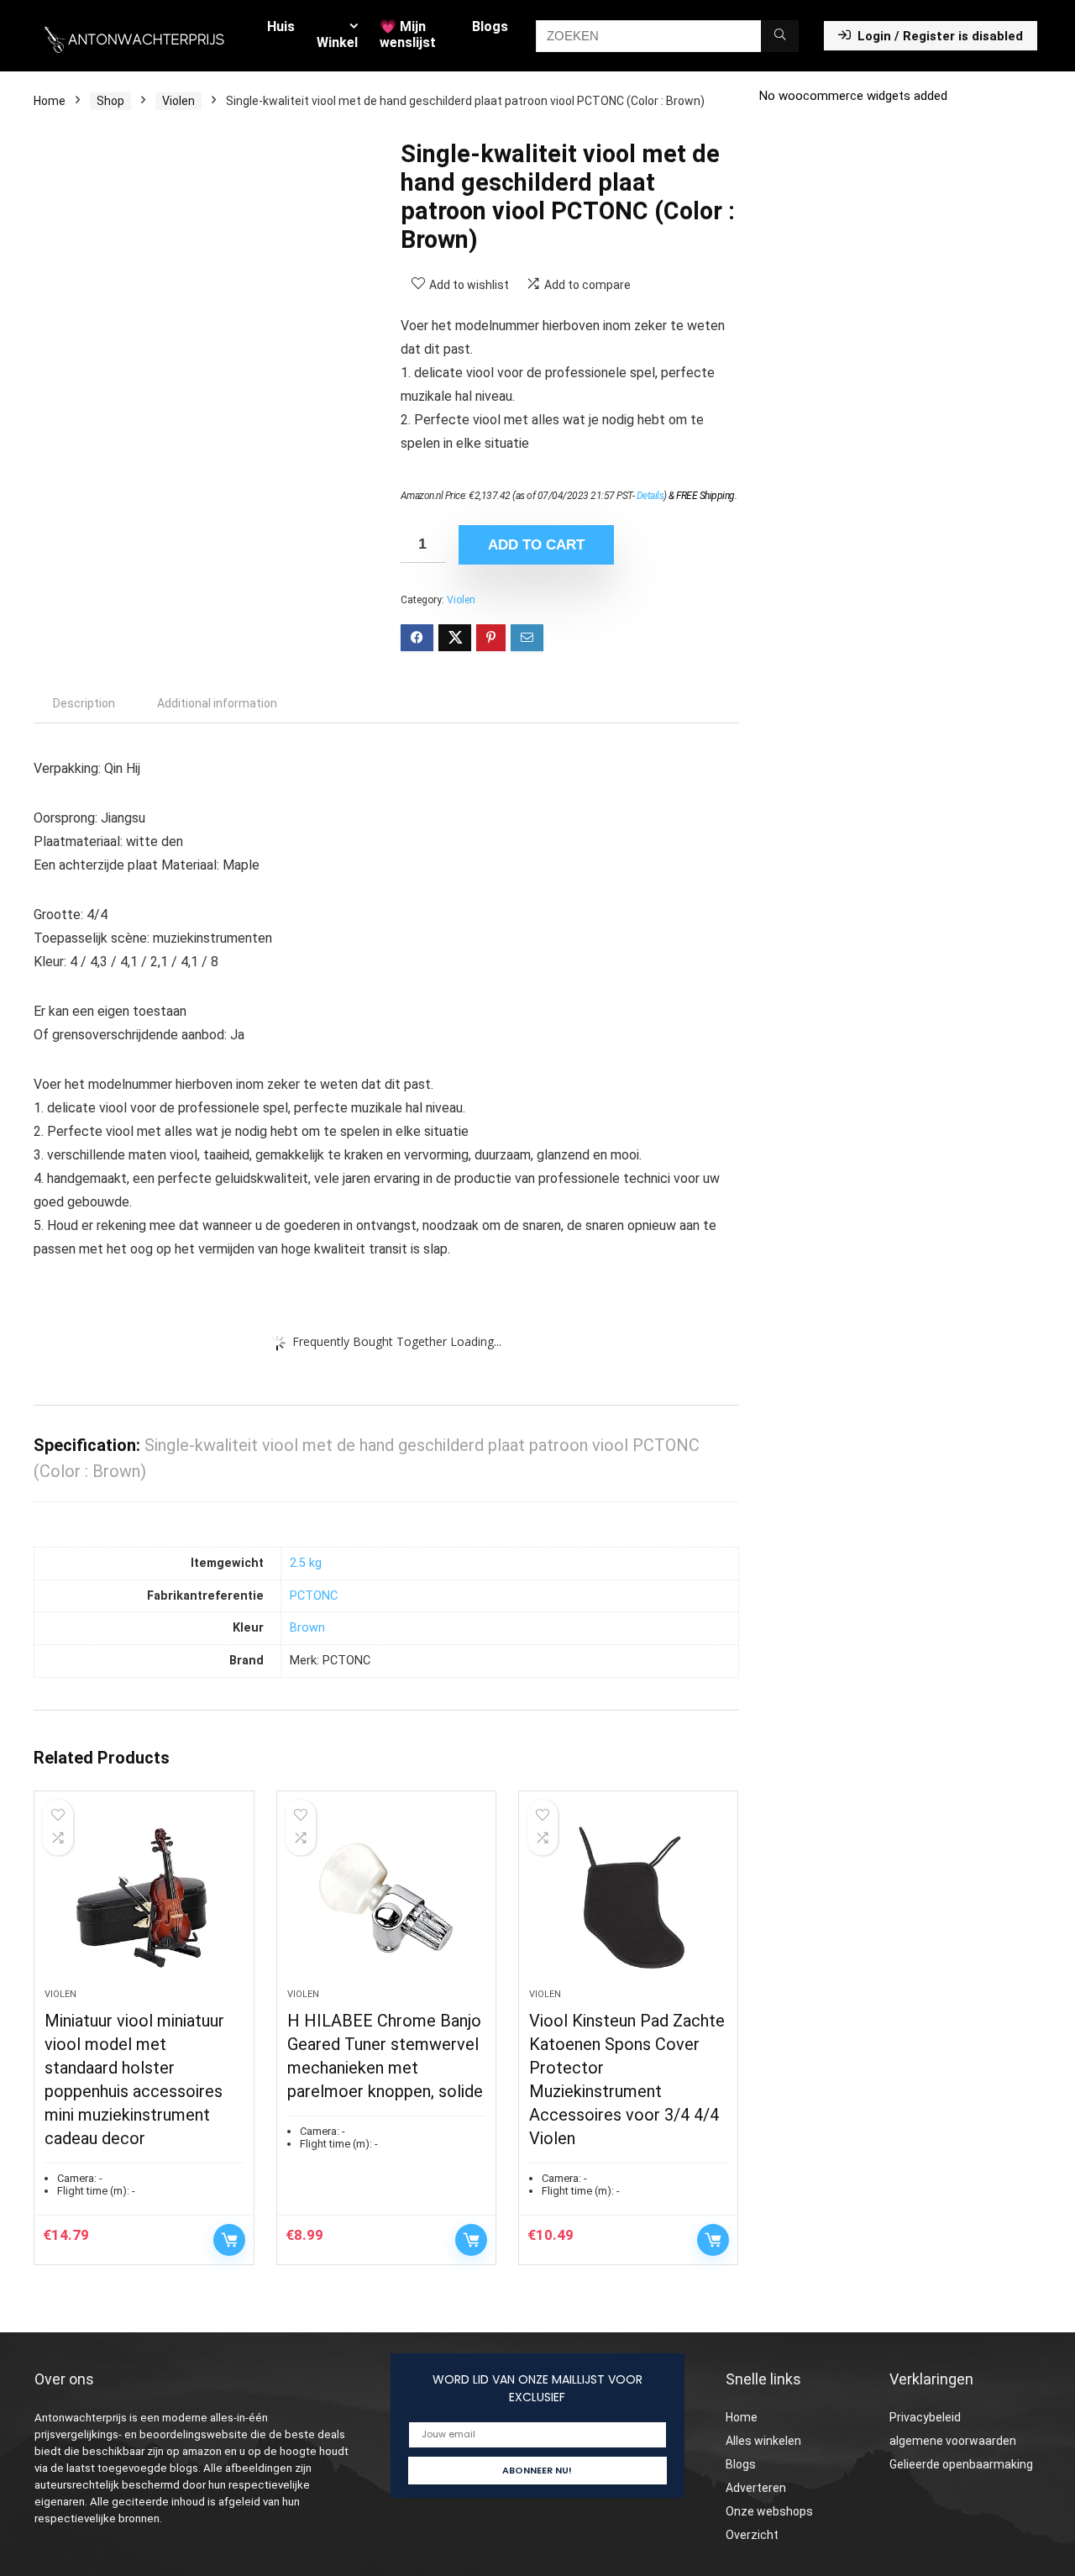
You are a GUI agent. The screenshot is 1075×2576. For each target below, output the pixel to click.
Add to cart (536, 545)
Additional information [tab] (217, 703)
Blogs (490, 26)
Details (650, 496)
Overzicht (752, 2535)
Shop (110, 101)
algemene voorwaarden (953, 2441)
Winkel (337, 42)
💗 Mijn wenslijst (408, 34)
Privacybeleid (925, 2417)
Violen (178, 101)
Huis (281, 26)
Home (50, 101)
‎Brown (307, 1628)
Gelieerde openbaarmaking (961, 2464)
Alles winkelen (763, 2441)
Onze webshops (769, 2511)
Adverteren (756, 2488)
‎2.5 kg (306, 1563)
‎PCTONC (314, 1596)
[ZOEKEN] (780, 36)
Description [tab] (84, 703)
